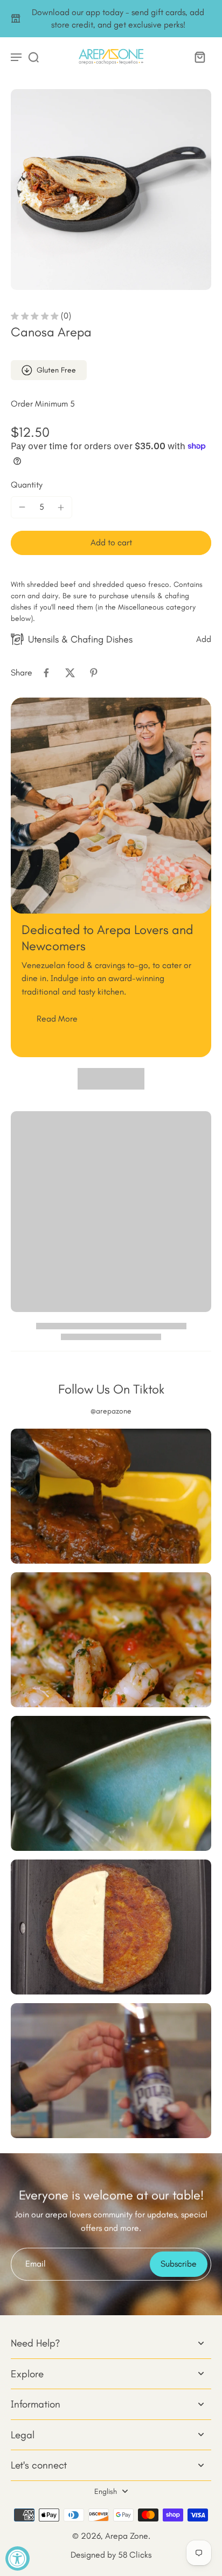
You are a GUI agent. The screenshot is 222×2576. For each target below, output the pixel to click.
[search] (33, 57)
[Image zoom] (111, 190)
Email (36, 2264)
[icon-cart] (199, 57)
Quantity (27, 485)
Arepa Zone (127, 2536)
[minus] (22, 507)
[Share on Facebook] (46, 673)
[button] (111, 543)
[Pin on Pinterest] (94, 673)
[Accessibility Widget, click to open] (18, 2558)
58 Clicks (135, 2555)
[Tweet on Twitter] (70, 673)
